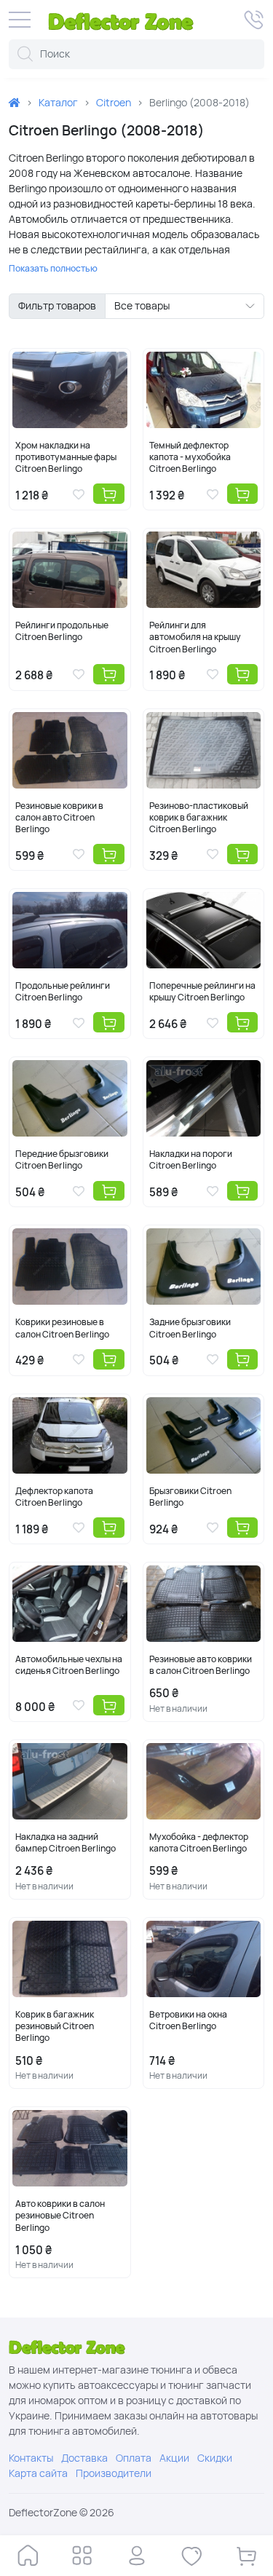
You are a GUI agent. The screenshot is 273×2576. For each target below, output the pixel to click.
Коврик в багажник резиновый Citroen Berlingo (55, 2026)
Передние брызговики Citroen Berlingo (62, 1160)
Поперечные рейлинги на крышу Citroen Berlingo (202, 992)
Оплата (134, 2458)
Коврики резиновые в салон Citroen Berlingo (62, 1328)
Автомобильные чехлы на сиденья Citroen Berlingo (69, 1665)
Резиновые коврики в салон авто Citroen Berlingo (59, 818)
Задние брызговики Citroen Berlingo (190, 1328)
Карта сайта (38, 2473)
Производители (114, 2473)
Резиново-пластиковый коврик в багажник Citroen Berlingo (199, 818)
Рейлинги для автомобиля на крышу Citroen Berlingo (195, 637)
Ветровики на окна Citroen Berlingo (188, 2020)
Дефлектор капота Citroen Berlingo (54, 1497)
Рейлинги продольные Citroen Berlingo (62, 631)
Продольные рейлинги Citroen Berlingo (63, 992)
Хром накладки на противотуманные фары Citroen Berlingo (66, 457)
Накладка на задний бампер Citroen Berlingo (66, 1843)
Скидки (215, 2458)
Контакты (31, 2458)
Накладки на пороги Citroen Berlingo (191, 1160)
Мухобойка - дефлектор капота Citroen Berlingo (199, 1843)
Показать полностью (53, 269)
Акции (174, 2458)
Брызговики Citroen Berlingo (190, 1497)
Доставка (84, 2458)
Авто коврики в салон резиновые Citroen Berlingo (60, 2216)
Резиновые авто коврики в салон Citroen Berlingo (201, 1665)
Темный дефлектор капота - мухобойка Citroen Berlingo (190, 457)
